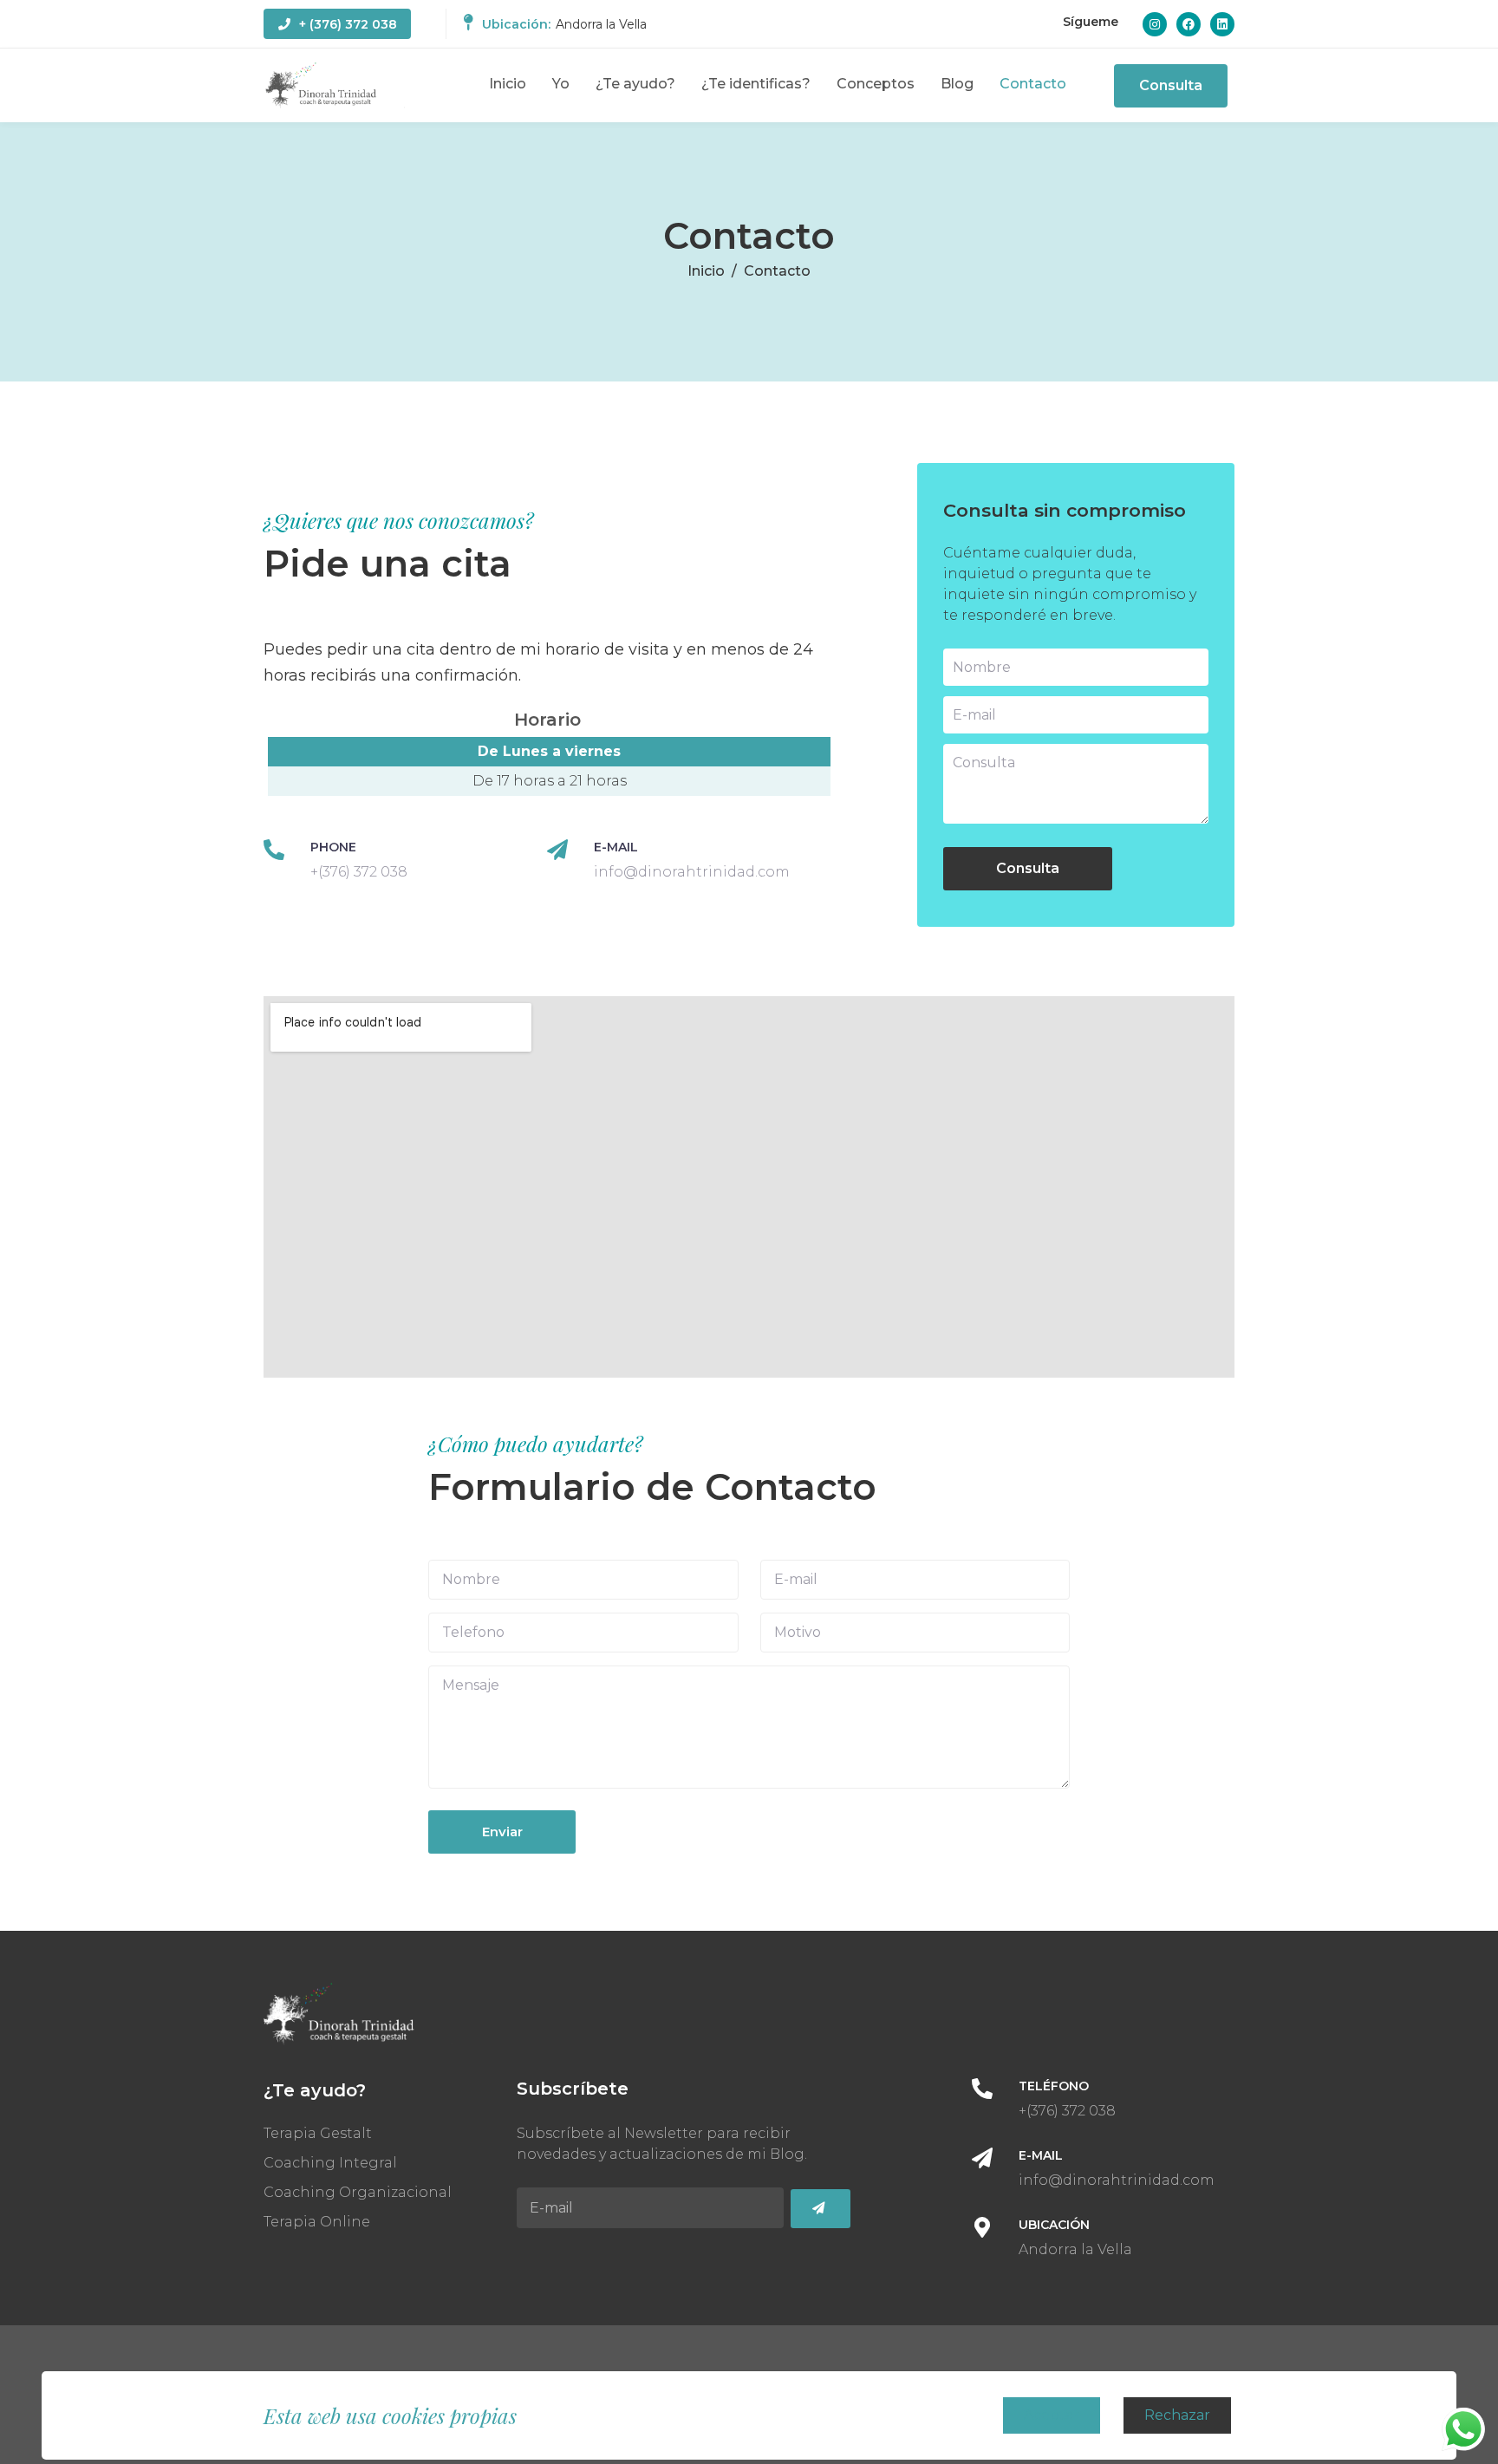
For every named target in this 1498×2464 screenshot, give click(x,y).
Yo (561, 84)
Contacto (1033, 84)
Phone (333, 847)
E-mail (616, 847)
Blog (957, 84)
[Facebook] (1189, 24)
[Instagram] (1155, 24)
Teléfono (1054, 2086)
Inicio (508, 84)
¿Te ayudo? (635, 84)
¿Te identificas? (756, 84)
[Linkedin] (1222, 24)
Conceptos (876, 84)
